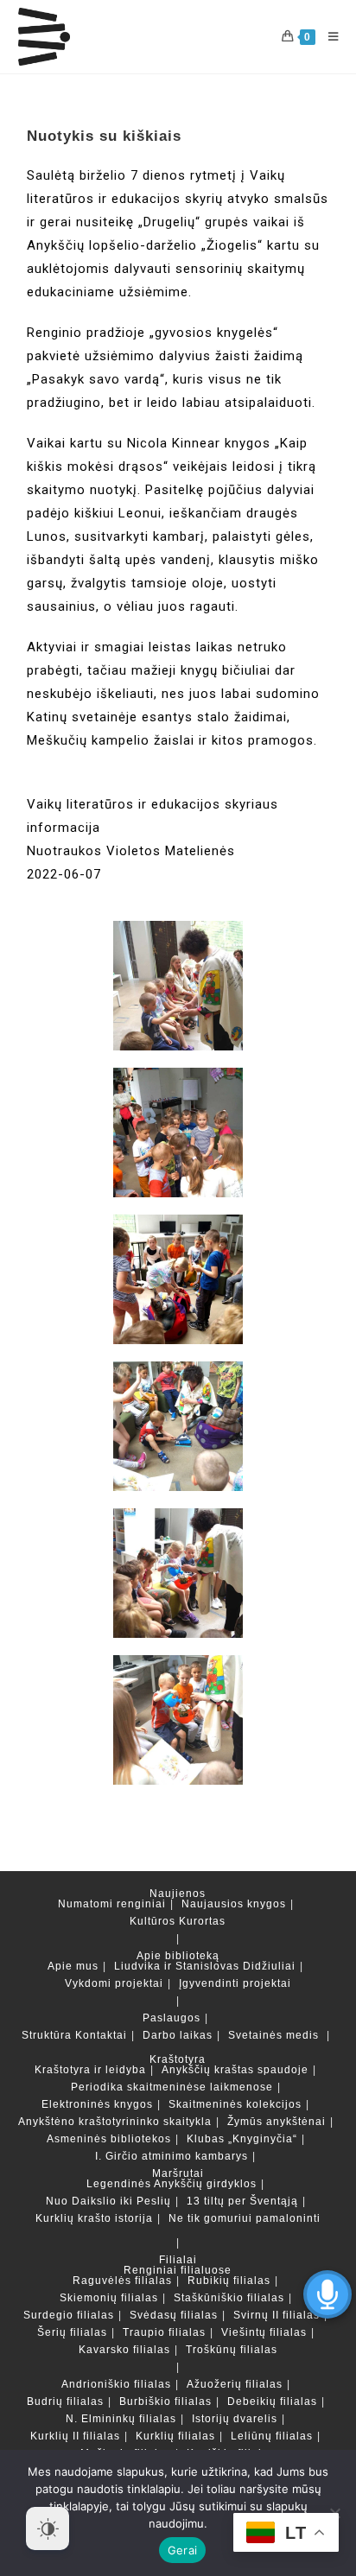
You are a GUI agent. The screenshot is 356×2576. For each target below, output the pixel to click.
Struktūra (47, 2035)
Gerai (182, 2550)
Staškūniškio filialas (229, 2298)
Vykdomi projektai (114, 1983)
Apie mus (73, 1966)
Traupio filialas (164, 2332)
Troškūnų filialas (232, 2350)
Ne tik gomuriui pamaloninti (245, 2218)
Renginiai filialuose (178, 2270)
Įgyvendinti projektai (235, 1983)
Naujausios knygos (234, 1904)
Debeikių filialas (272, 2402)
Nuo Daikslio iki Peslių (108, 2201)
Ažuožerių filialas (235, 2384)
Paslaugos (172, 2018)
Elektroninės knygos (97, 2104)
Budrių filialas (65, 2402)
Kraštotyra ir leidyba (90, 2070)
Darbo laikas (178, 2035)
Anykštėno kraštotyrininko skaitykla (115, 2122)
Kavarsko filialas (124, 2350)
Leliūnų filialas (272, 2436)
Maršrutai (178, 2173)
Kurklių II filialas (75, 2436)
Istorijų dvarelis (235, 2419)
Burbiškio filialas (165, 2402)
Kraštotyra (178, 2059)
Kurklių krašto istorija (94, 2218)
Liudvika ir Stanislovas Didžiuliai (205, 1966)
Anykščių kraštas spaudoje (235, 2070)
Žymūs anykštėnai (277, 2122)
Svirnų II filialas (277, 2315)
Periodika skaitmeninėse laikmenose (172, 2087)
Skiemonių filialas (109, 2298)
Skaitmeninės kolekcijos (235, 2104)
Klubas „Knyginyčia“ (242, 2139)
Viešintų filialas (264, 2332)
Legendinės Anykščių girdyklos (172, 2184)
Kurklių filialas (175, 2436)
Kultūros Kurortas (178, 1921)
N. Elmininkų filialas (121, 2419)
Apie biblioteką (178, 1956)
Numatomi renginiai (112, 1904)
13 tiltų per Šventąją (242, 2201)
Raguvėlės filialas (122, 2281)
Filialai (178, 2260)
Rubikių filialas (229, 2281)
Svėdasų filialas (174, 2315)
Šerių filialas (72, 2332)
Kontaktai (101, 2035)
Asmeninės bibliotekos (109, 2139)
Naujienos (178, 1894)
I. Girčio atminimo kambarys (172, 2156)
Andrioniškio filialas (116, 2384)
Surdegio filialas (69, 2315)
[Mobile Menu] (327, 37)
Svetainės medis (273, 2035)
